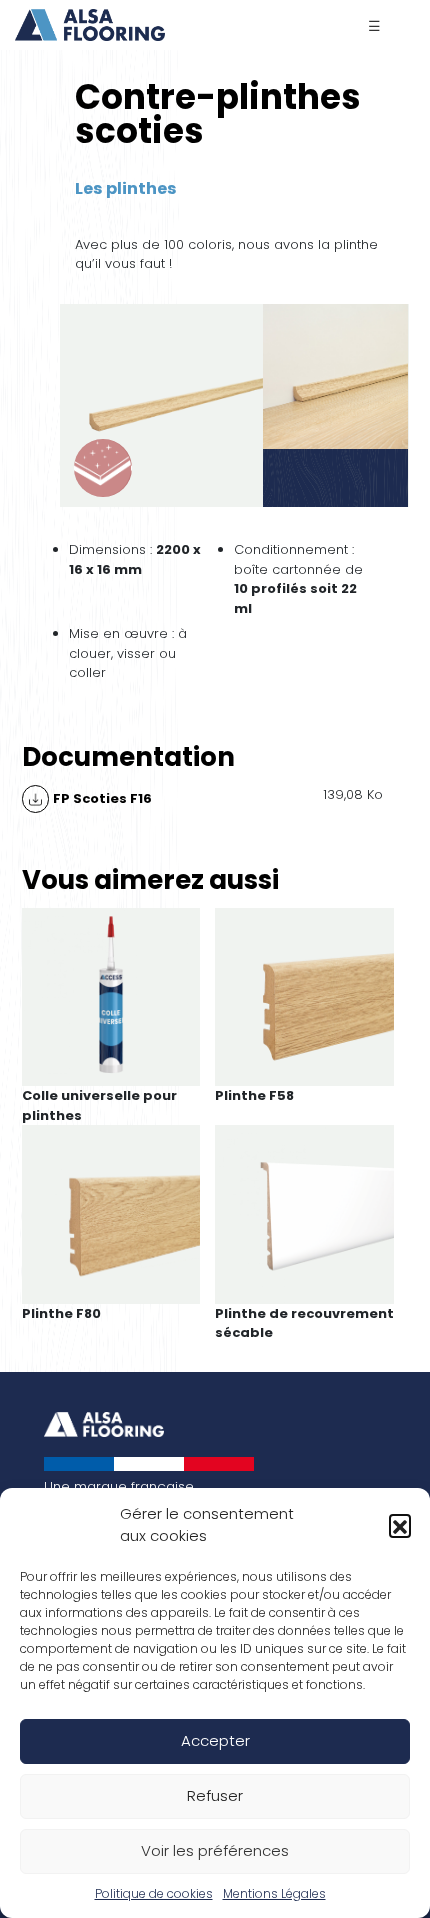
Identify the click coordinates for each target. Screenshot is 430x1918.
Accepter (215, 1740)
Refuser (215, 1795)
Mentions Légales (274, 1893)
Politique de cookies (154, 1893)
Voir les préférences (215, 1850)
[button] (400, 1525)
